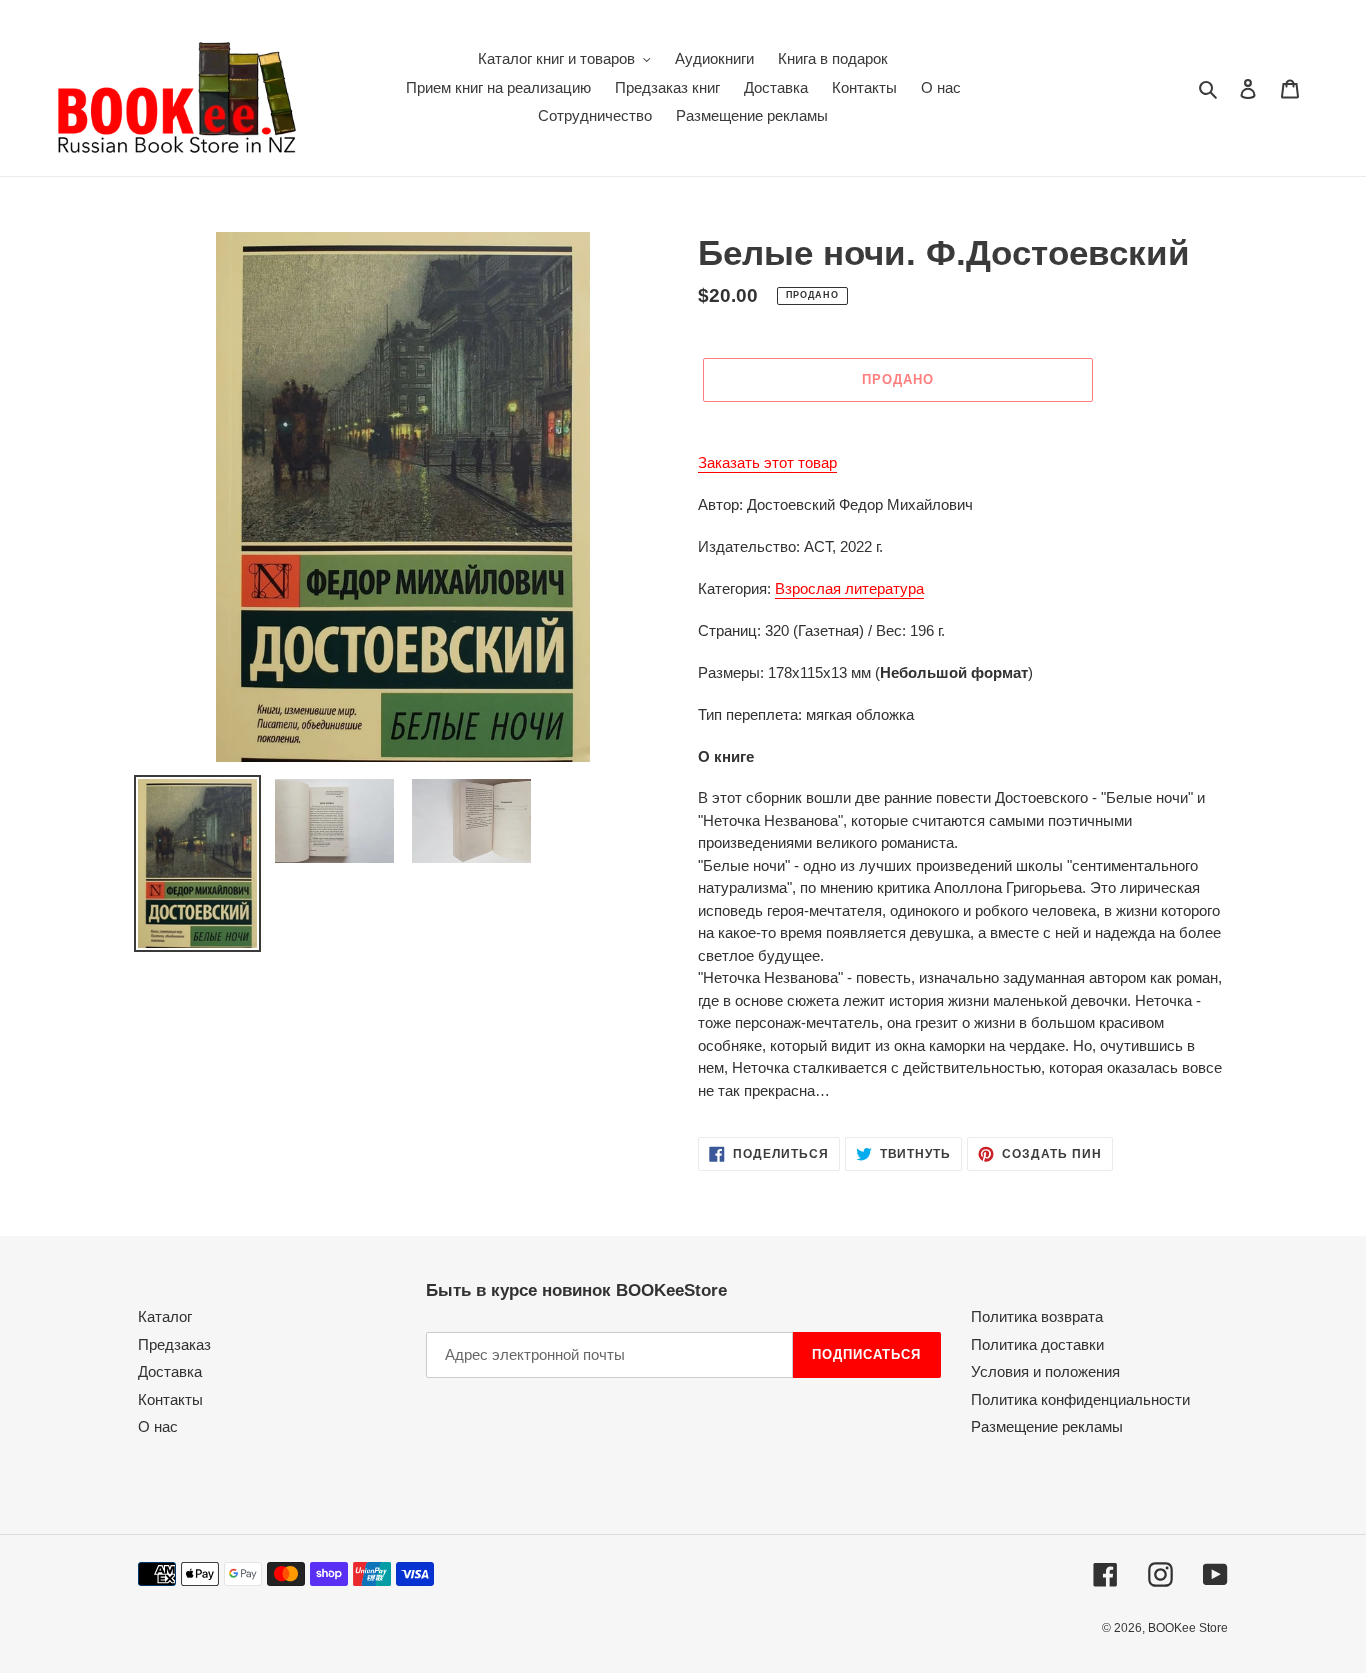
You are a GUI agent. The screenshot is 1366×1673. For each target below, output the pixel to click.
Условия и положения (1045, 1371)
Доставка (170, 1371)
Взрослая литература (849, 588)
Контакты (170, 1399)
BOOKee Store (1188, 1628)
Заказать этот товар (767, 462)
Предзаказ (174, 1344)
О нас (158, 1426)
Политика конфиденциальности (1080, 1399)
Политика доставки (1037, 1344)
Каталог (165, 1316)
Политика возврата (1037, 1316)
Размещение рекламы (1047, 1426)
